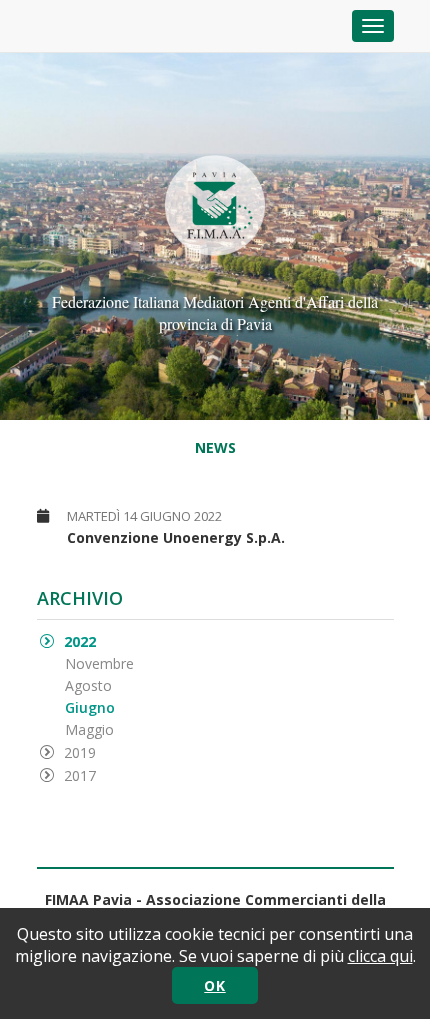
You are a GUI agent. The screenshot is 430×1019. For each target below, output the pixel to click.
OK (214, 985)
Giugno (90, 707)
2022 (80, 641)
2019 (80, 752)
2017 (80, 775)
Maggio (89, 729)
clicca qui (380, 956)
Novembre (99, 663)
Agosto (88, 685)
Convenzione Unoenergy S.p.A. (176, 537)
